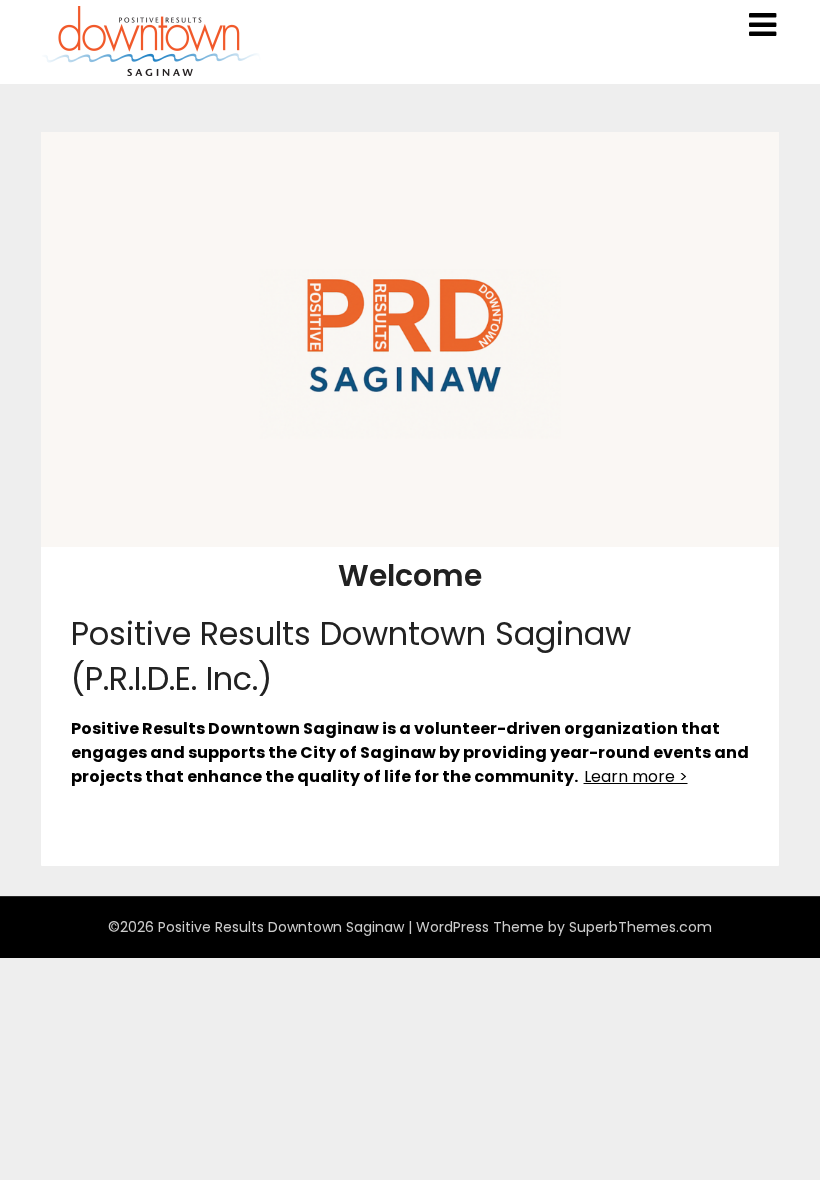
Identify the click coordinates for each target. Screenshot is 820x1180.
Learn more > (636, 776)
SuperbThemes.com (640, 927)
